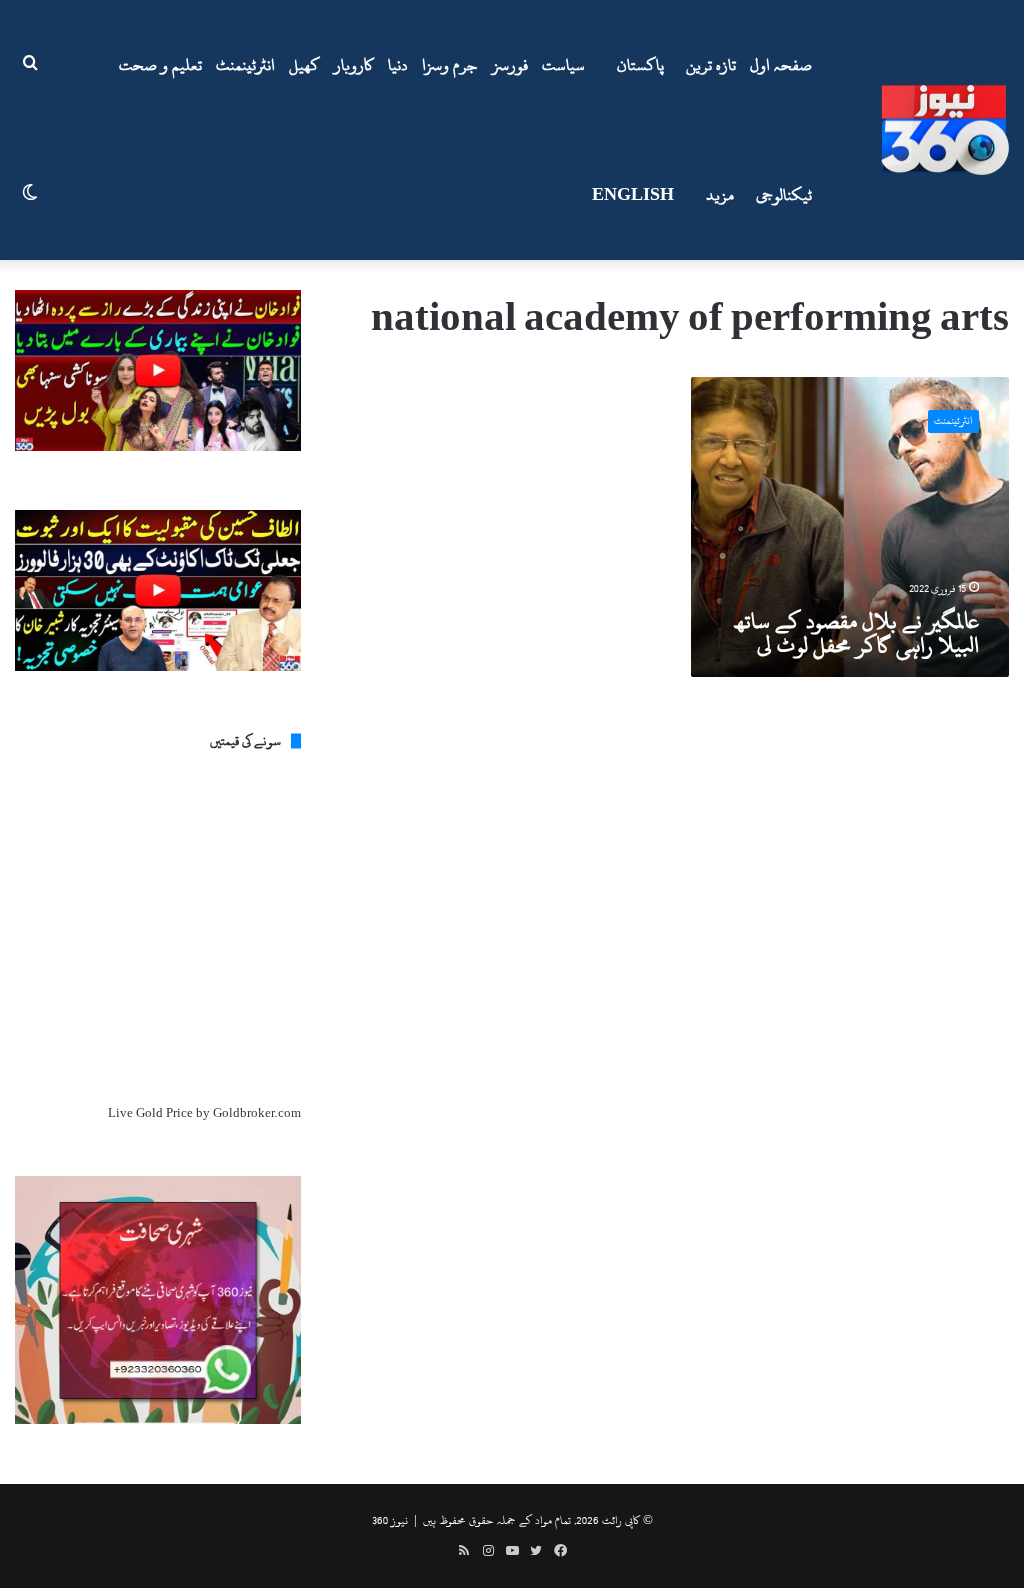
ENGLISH (633, 195)
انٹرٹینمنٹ (245, 65)
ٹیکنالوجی (784, 195)
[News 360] (945, 130)
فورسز (510, 65)
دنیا (398, 65)
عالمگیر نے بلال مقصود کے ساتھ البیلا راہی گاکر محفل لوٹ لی (857, 633)
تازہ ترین (711, 65)
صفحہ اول (781, 65)
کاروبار (354, 65)
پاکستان (640, 65)
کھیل (304, 65)
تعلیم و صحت (160, 65)
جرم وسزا (450, 65)
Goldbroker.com (257, 1113)
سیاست (563, 65)
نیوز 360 (390, 1520)
